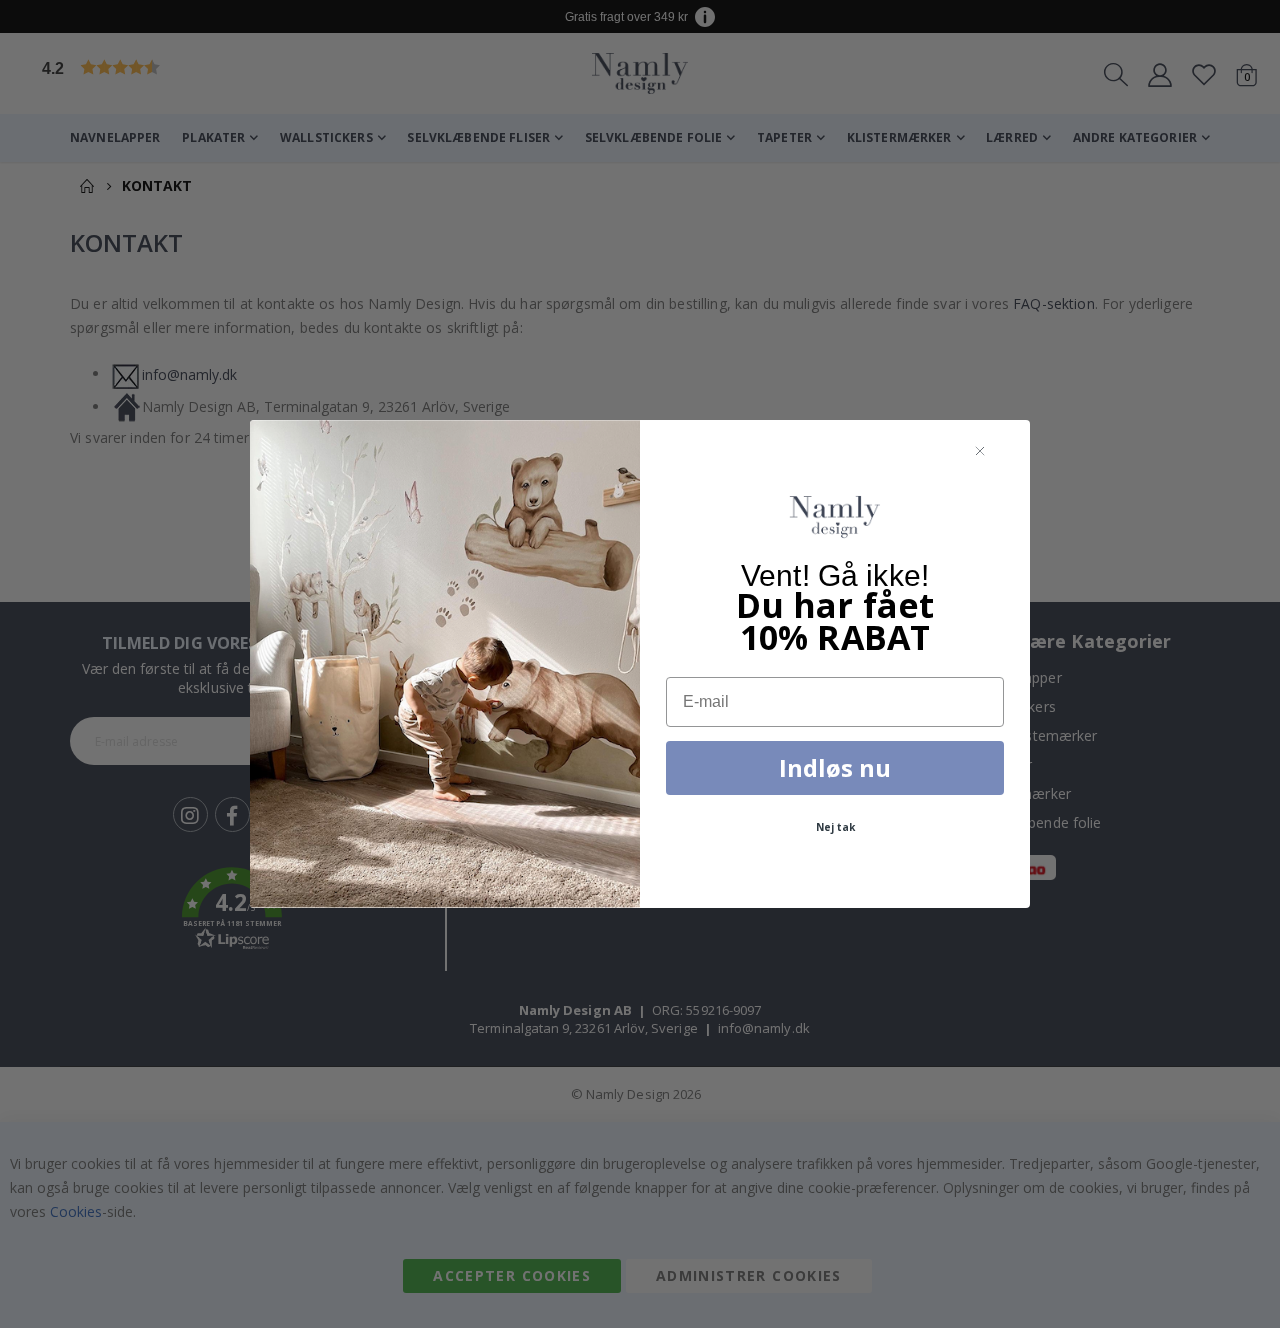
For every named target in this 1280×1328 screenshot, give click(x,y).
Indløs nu (835, 767)
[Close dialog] (980, 451)
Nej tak (835, 827)
